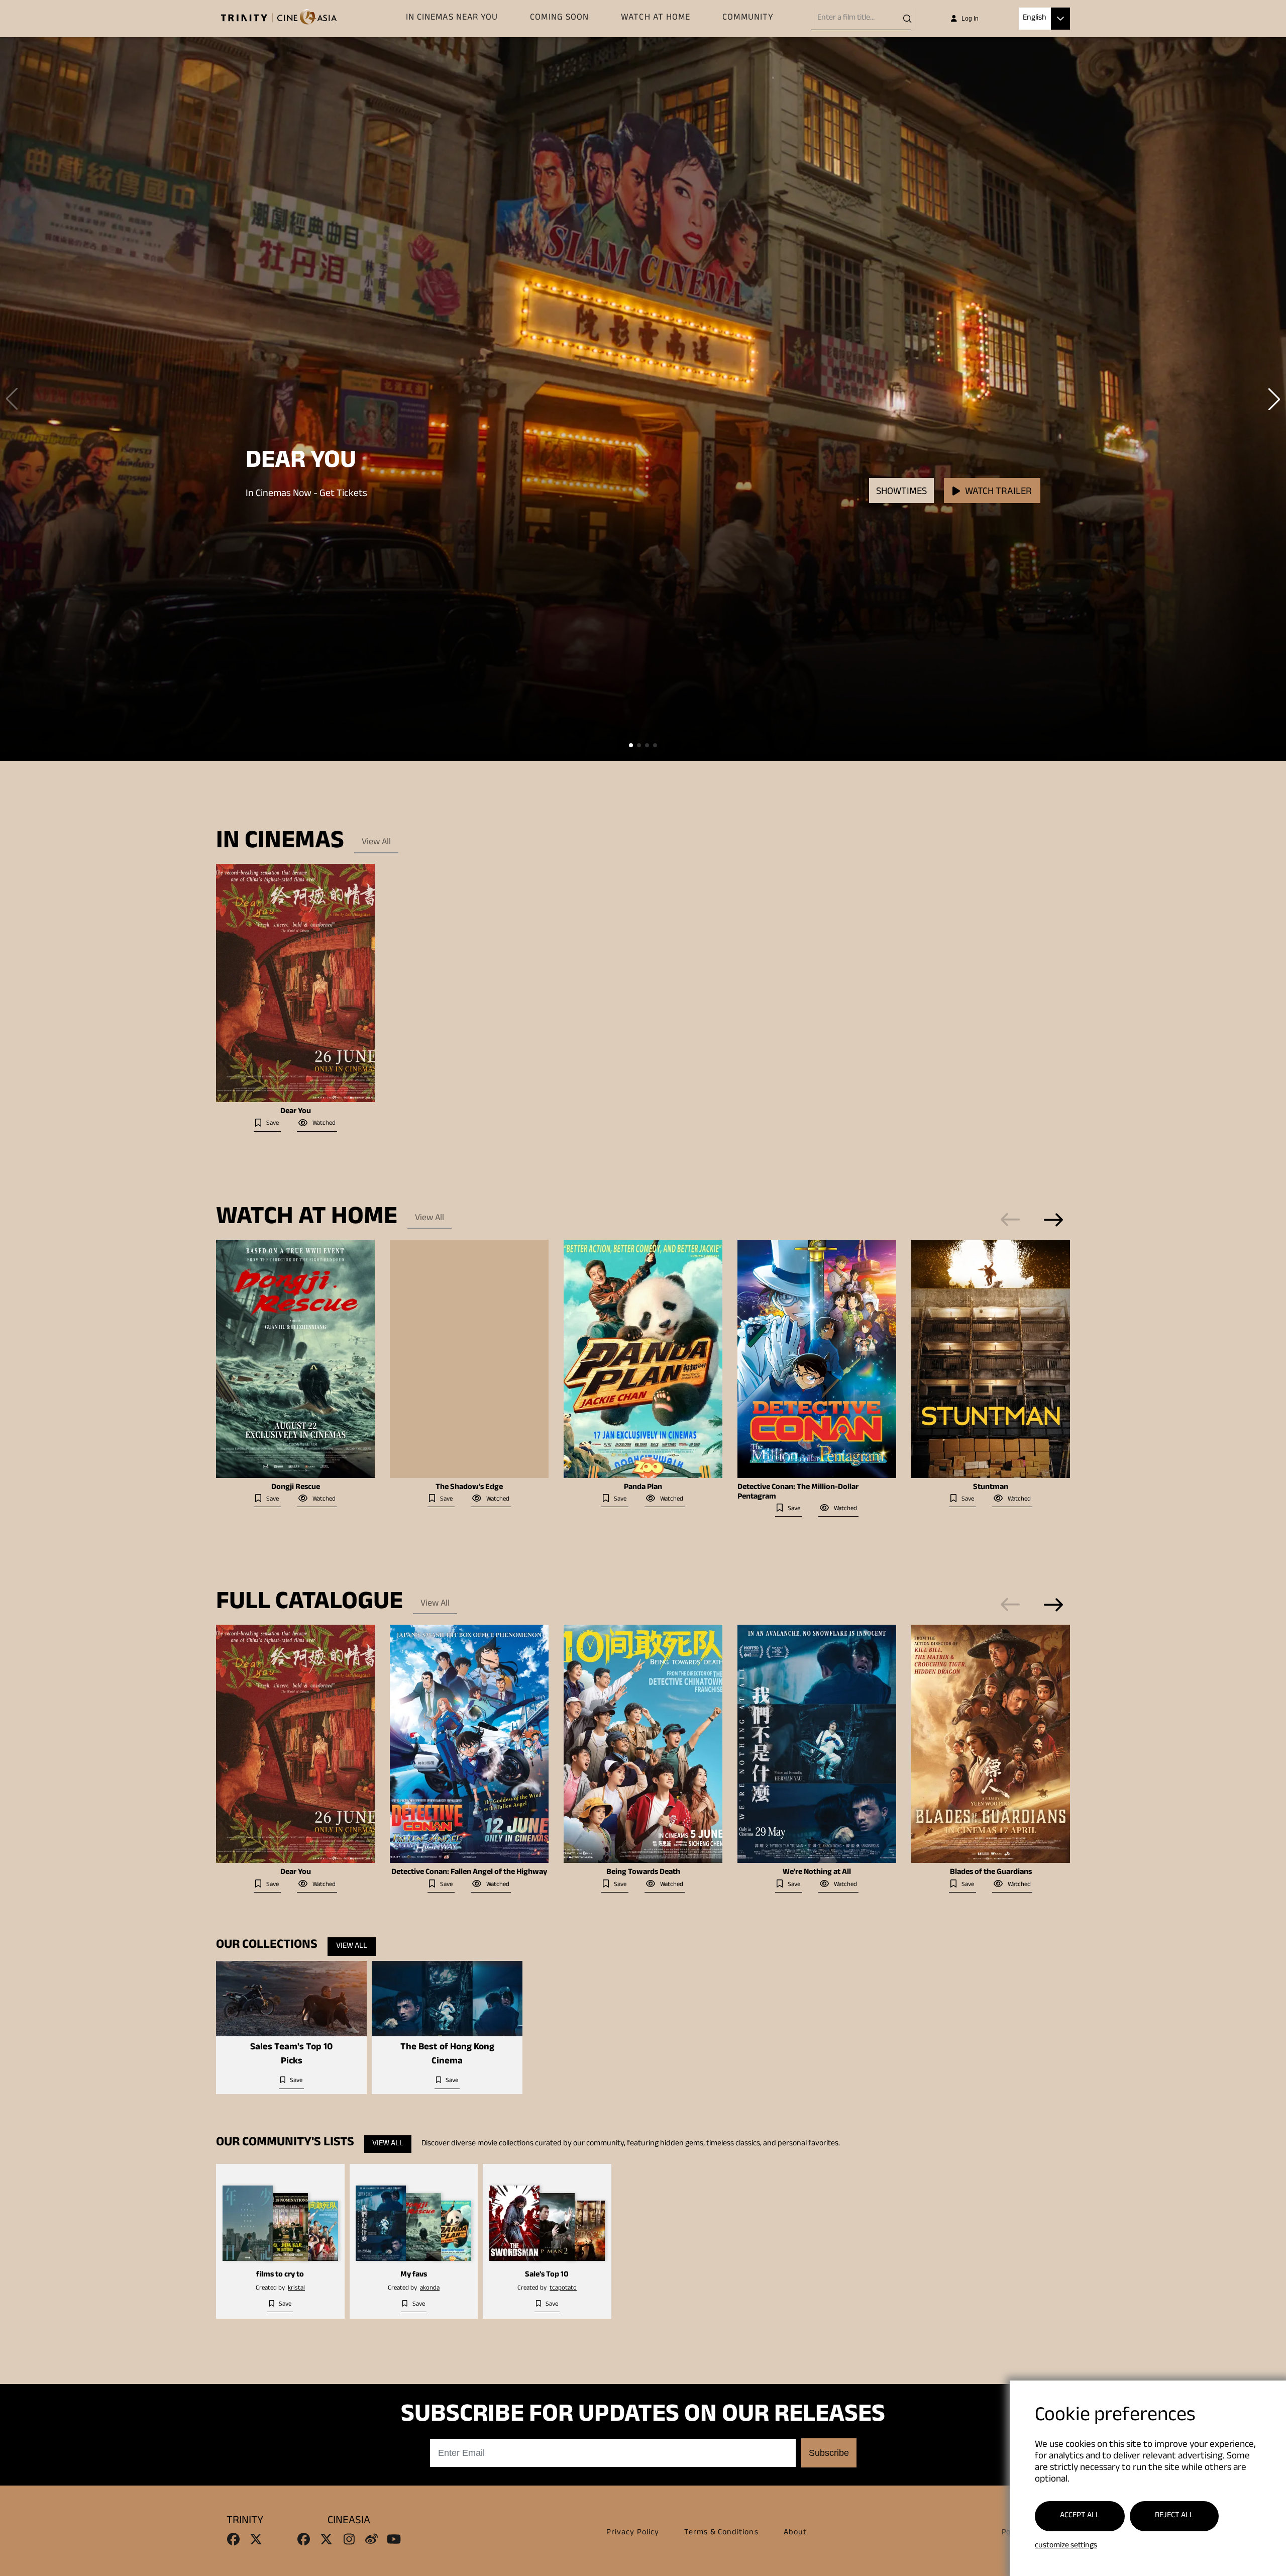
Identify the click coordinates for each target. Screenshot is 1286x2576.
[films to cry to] (280, 2216)
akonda (430, 2289)
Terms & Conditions (721, 2533)
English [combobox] (1035, 18)
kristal (296, 2289)
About (795, 2533)
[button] (1060, 19)
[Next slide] (1053, 1220)
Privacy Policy (633, 2533)
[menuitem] (452, 19)
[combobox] (865, 19)
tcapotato (563, 2289)
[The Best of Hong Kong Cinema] (447, 1999)
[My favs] (413, 2216)
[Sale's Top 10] (547, 2216)
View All (376, 843)
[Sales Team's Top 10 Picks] (291, 1999)
